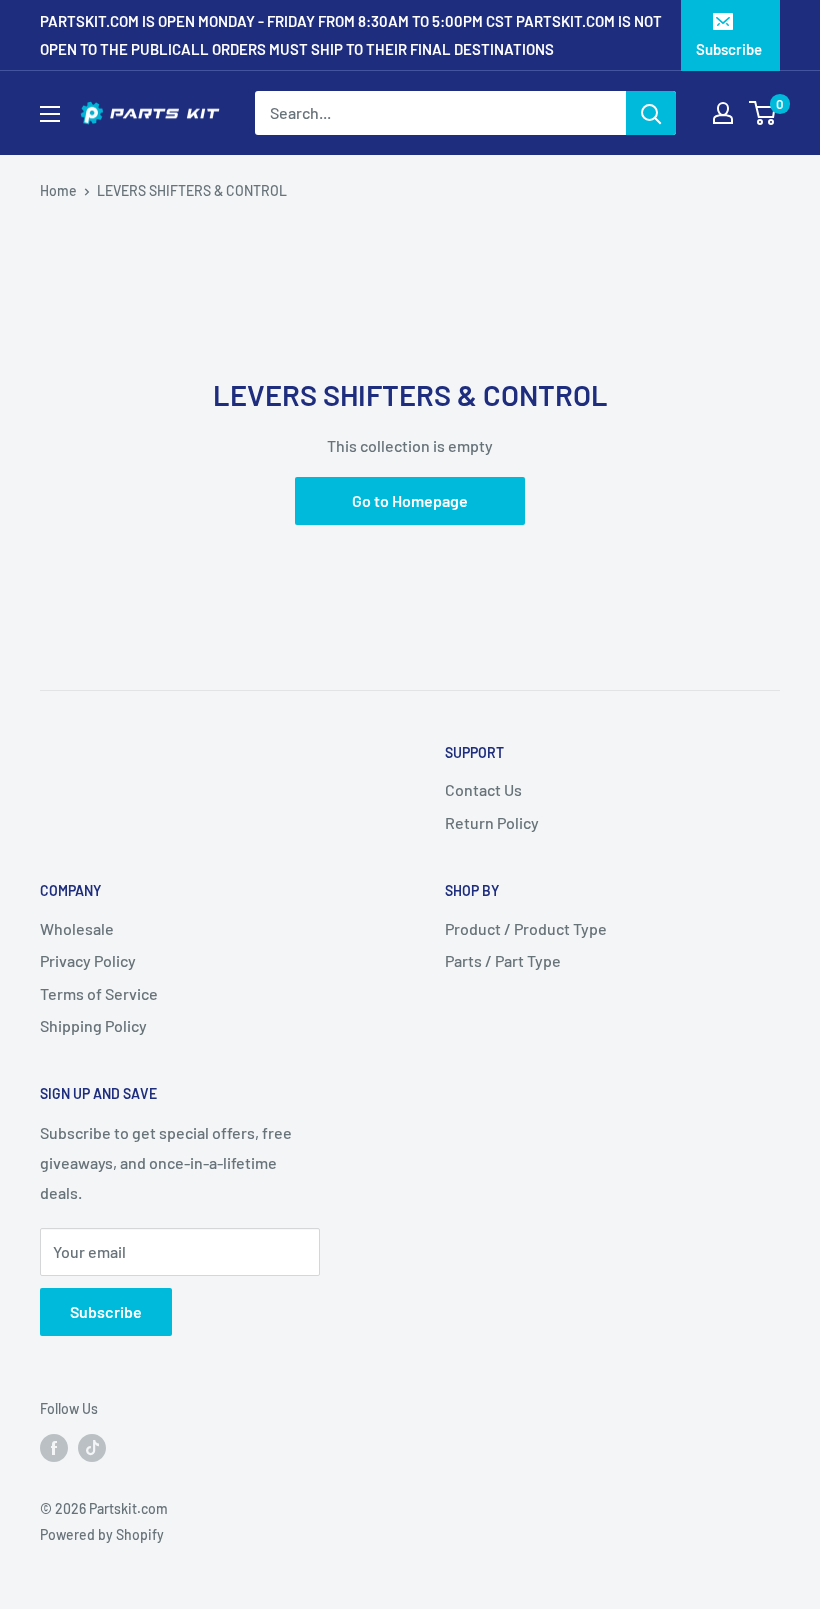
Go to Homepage (410, 500)
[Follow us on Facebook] (54, 1447)
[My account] (723, 113)
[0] (763, 113)
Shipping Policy (93, 1025)
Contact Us (483, 789)
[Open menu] (50, 114)
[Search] (651, 113)
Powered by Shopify (102, 1534)
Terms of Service (99, 993)
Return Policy (492, 822)
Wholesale (77, 928)
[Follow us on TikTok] (92, 1447)
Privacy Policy (88, 960)
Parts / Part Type (503, 960)
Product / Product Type (526, 928)
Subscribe (729, 49)
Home (58, 190)
